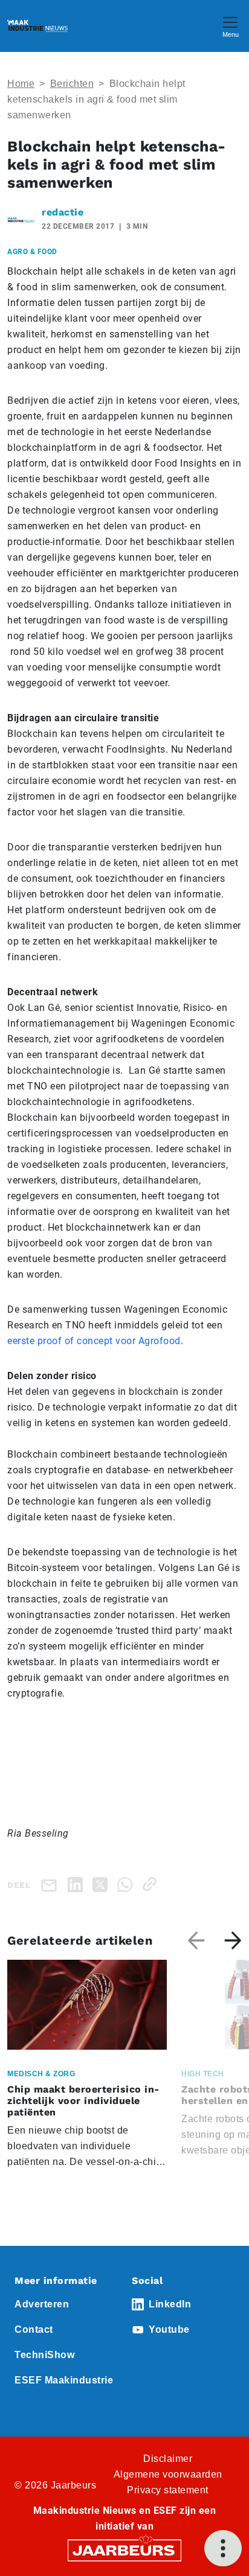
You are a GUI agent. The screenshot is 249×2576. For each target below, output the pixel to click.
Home (21, 84)
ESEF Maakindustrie (64, 2380)
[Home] (37, 26)
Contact (34, 2329)
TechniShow (44, 2355)
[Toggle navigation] (230, 26)
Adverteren (42, 2304)
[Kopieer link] (152, 1884)
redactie (63, 212)
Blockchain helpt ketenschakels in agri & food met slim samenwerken (96, 99)
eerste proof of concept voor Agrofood (94, 1341)
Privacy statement (168, 2490)
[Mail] (51, 1885)
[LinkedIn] (78, 1884)
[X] (102, 1884)
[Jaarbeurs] (124, 2549)
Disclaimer (168, 2459)
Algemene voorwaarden (168, 2474)
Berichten (72, 84)
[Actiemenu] (223, 2548)
